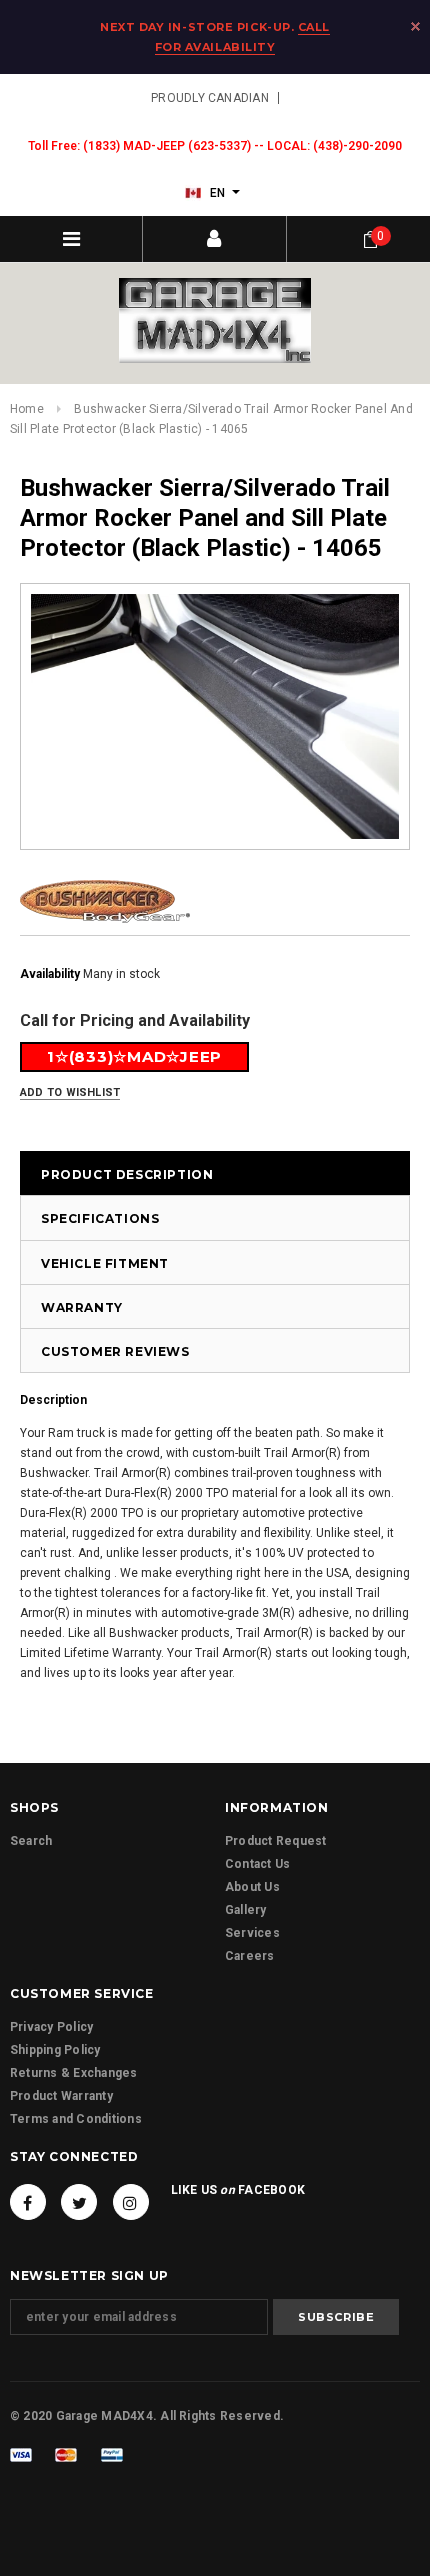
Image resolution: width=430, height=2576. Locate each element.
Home (27, 409)
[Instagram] (131, 2202)
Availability (50, 974)
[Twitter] (79, 2202)
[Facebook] (28, 2202)
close (415, 26)
